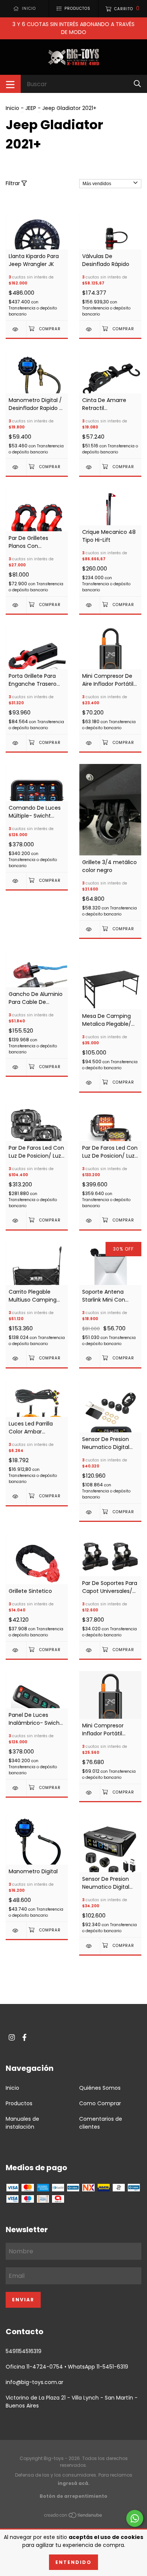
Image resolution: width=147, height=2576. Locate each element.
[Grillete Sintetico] (16, 1650)
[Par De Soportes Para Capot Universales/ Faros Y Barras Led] (90, 1650)
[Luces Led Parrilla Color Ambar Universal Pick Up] (16, 1496)
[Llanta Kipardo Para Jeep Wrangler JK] (16, 329)
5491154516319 (24, 2351)
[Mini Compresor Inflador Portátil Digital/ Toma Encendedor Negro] (90, 1793)
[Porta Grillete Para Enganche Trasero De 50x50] (16, 743)
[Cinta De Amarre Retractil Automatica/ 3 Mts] (90, 467)
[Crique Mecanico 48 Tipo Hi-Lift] (90, 605)
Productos (19, 2103)
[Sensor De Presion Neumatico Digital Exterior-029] (90, 1946)
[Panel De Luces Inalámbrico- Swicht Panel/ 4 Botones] (16, 1788)
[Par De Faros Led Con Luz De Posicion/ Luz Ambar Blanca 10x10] (16, 1221)
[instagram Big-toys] (12, 2037)
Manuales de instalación (22, 2123)
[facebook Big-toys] (24, 2037)
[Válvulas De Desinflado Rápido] (90, 329)
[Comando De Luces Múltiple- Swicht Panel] (16, 881)
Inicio (12, 108)
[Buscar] (137, 84)
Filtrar (14, 183)
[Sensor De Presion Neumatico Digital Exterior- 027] (90, 1512)
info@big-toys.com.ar (34, 2382)
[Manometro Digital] (16, 1930)
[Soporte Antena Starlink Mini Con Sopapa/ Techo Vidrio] (90, 1358)
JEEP (31, 108)
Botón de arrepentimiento (73, 2496)
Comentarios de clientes (101, 2123)
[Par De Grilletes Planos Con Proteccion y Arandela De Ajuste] (16, 605)
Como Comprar (100, 2103)
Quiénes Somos (100, 2088)
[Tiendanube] (73, 2517)
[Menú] (10, 84)
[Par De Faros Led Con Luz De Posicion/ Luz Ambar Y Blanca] (90, 1221)
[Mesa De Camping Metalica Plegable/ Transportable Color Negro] (90, 1083)
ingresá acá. (74, 2483)
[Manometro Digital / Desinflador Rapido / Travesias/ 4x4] (16, 467)
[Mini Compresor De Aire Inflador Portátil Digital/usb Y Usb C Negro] (90, 743)
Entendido (73, 2562)
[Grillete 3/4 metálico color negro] (90, 929)
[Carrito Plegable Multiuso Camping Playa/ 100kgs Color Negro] (16, 1358)
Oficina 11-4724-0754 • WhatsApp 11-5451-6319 (67, 2367)
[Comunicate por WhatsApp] (135, 2518)
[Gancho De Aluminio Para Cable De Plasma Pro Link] (16, 1067)
